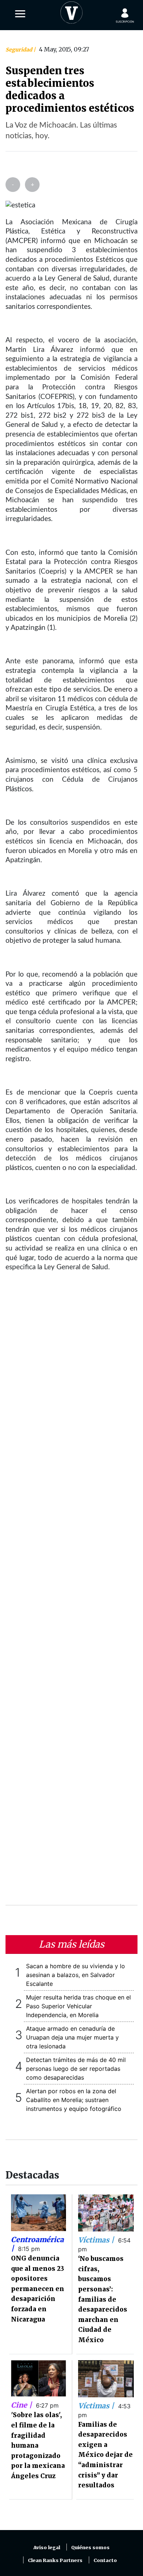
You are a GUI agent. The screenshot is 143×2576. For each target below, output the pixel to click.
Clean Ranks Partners (55, 2560)
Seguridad (19, 50)
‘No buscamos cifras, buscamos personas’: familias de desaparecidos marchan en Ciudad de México (103, 2299)
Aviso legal (47, 2548)
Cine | (22, 2405)
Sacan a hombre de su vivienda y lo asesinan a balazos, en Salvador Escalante (76, 1975)
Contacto (105, 2560)
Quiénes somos (90, 2548)
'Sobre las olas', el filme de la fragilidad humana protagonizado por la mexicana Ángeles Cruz (38, 2445)
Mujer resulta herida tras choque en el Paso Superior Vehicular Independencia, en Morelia (78, 2006)
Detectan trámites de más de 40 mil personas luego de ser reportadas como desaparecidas (76, 2069)
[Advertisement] (71, 1593)
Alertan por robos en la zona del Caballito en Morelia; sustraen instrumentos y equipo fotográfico (74, 2100)
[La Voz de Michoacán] (71, 11)
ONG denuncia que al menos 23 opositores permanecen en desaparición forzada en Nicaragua (38, 2289)
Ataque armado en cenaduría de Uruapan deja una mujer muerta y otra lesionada (72, 2037)
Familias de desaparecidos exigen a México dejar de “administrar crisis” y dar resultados (105, 2455)
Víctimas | (97, 2240)
